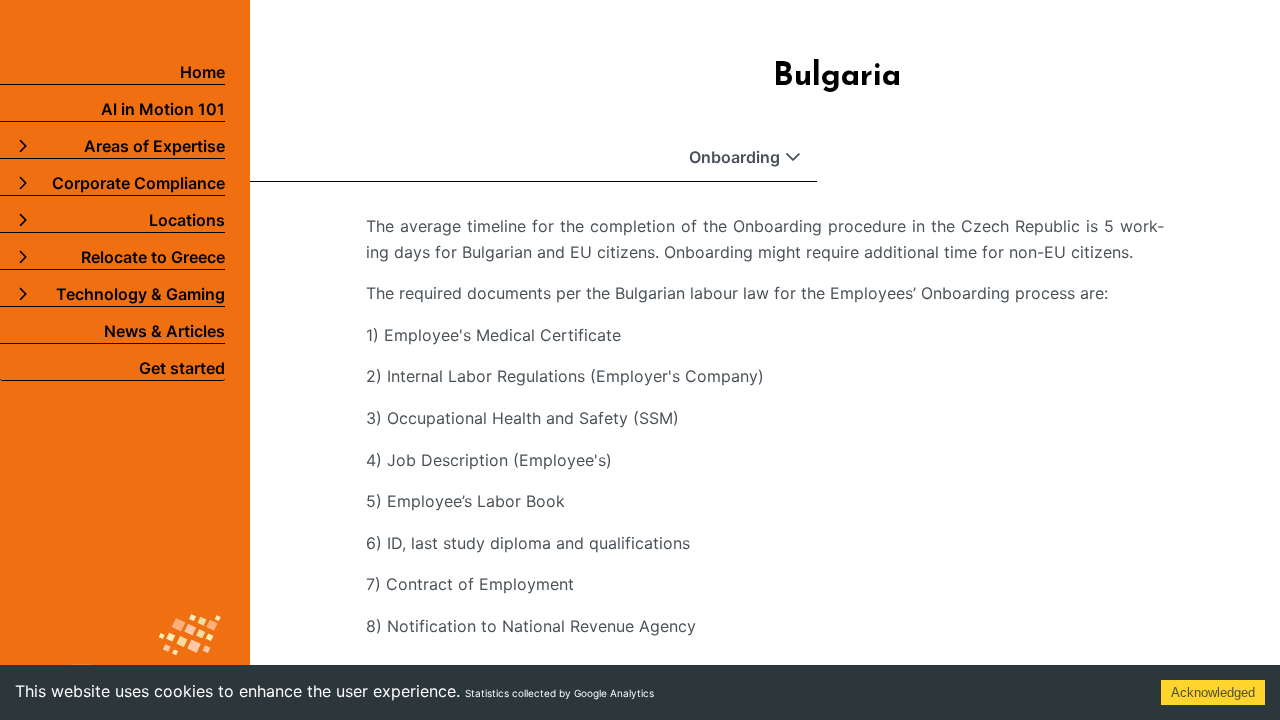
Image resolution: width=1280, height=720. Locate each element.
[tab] (533, 157)
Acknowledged (1213, 692)
